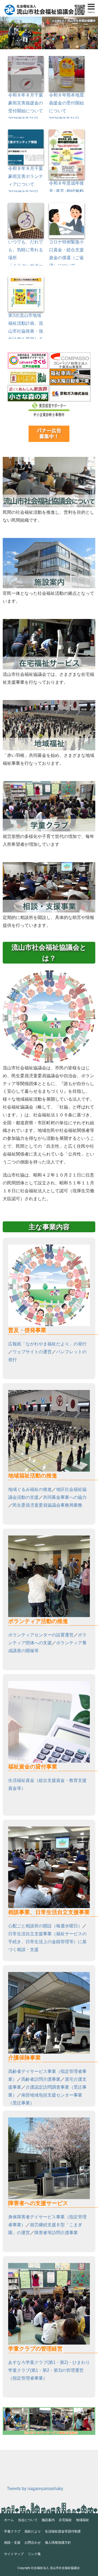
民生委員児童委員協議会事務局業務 (47, 1505)
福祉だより (33, 2531)
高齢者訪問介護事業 (41, 2079)
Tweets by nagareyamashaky (35, 2489)
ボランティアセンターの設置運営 (41, 1635)
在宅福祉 (65, 2520)
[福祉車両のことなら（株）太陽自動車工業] (70, 372)
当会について (28, 2520)
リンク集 (34, 2554)
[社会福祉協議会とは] (49, 459)
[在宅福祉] (49, 621)
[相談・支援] (49, 864)
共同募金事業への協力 (65, 1497)
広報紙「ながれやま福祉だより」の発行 (47, 1344)
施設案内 (48, 2520)
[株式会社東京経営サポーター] (49, 405)
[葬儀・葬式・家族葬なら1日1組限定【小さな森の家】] (28, 389)
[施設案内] (49, 540)
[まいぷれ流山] (28, 372)
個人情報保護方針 (58, 2543)
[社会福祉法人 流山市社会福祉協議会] (45, 6)
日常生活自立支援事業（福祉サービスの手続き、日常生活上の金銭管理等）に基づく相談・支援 (47, 1942)
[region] (49, 33)
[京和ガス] (70, 389)
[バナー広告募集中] (49, 429)
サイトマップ (14, 2554)
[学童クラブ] (49, 783)
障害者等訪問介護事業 (56, 2233)
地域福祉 (82, 2520)
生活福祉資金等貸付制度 (63, 2531)
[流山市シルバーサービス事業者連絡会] (49, 2409)
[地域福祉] (49, 702)
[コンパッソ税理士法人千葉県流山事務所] (70, 356)
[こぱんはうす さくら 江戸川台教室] (28, 356)
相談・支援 (12, 2543)
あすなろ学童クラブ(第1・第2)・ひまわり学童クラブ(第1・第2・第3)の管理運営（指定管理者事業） (49, 2370)
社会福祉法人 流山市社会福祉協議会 (55, 2568)
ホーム (9, 2520)
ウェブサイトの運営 (32, 1352)
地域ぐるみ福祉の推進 (30, 1489)
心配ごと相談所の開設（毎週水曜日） (45, 1926)
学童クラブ (12, 2531)
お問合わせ (33, 2543)
